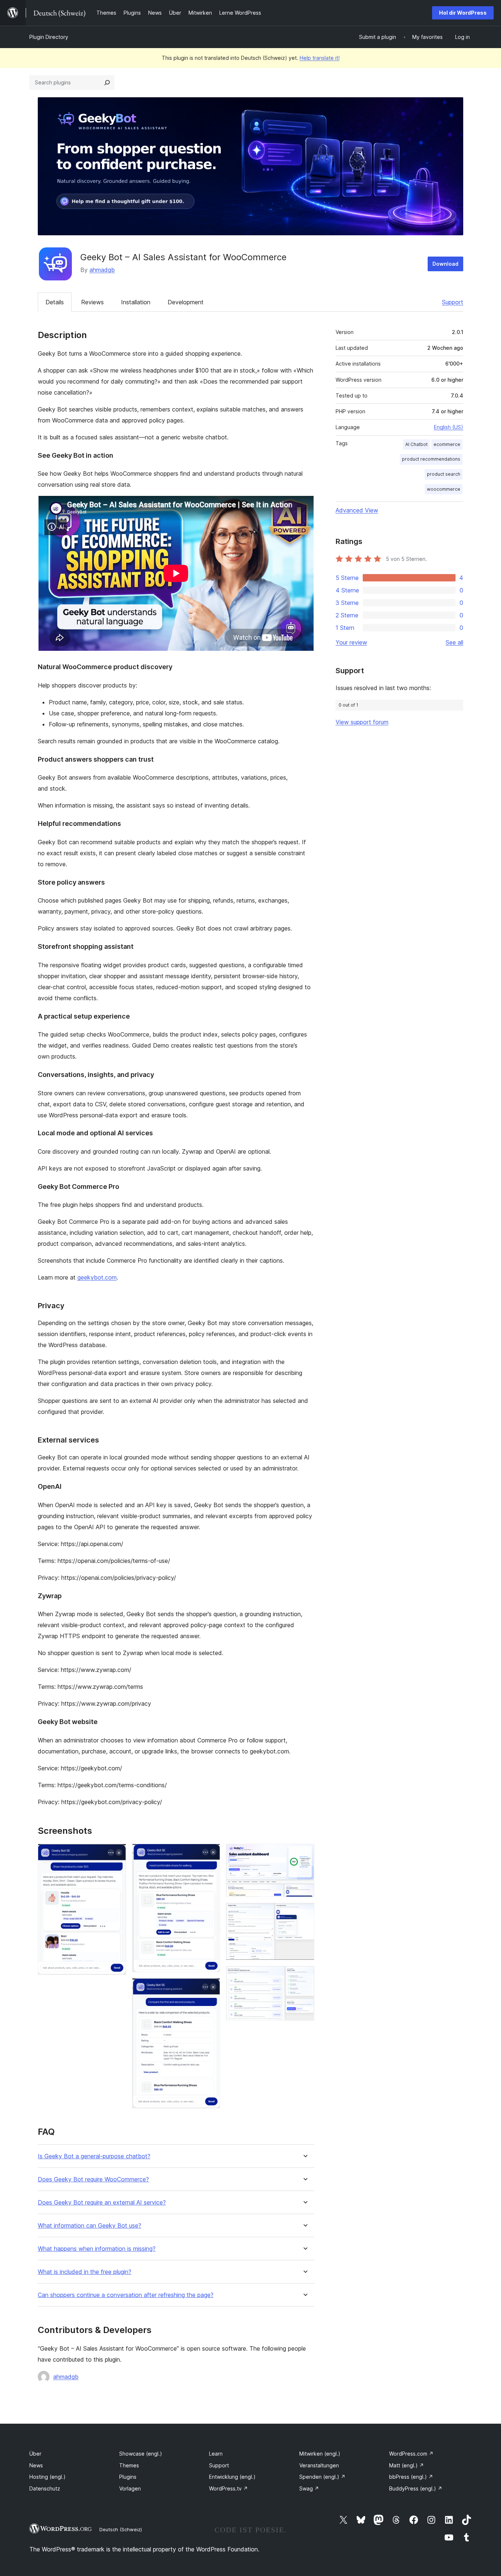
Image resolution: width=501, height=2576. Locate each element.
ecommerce (447, 444)
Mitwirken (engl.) (320, 2454)
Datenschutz (45, 2488)
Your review (351, 642)
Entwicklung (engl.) (232, 2477)
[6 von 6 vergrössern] (304, 1976)
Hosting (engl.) (47, 2477)
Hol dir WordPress (463, 13)
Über (35, 2454)
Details (55, 302)
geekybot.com (97, 1277)
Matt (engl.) (407, 2465)
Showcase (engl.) (141, 2454)
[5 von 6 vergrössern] (304, 1913)
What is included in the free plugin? (85, 2272)
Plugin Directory (49, 37)
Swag (309, 2488)
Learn (216, 2454)
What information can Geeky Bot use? (89, 2226)
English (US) (449, 427)
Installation (136, 302)
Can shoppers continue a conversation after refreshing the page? (126, 2295)
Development (186, 302)
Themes (129, 2465)
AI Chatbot (416, 444)
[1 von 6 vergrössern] (116, 1854)
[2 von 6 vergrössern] (210, 1854)
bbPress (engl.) (411, 2477)
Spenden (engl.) (322, 2477)
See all (454, 642)
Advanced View (357, 510)
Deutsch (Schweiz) (121, 2529)
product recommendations (431, 459)
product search (444, 474)
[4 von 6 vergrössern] (304, 1854)
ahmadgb (102, 270)
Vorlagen (130, 2488)
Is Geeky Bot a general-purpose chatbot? (94, 2156)
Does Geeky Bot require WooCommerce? (93, 2179)
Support (453, 302)
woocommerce (444, 489)
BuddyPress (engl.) (416, 2488)
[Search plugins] (107, 83)
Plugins (128, 2477)
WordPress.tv (228, 2488)
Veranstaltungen (319, 2465)
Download (445, 264)
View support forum (362, 722)
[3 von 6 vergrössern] (210, 1988)
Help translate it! (320, 58)
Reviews (92, 302)
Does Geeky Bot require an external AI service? (102, 2203)
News (36, 2465)
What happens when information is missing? (97, 2249)
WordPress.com (411, 2454)
